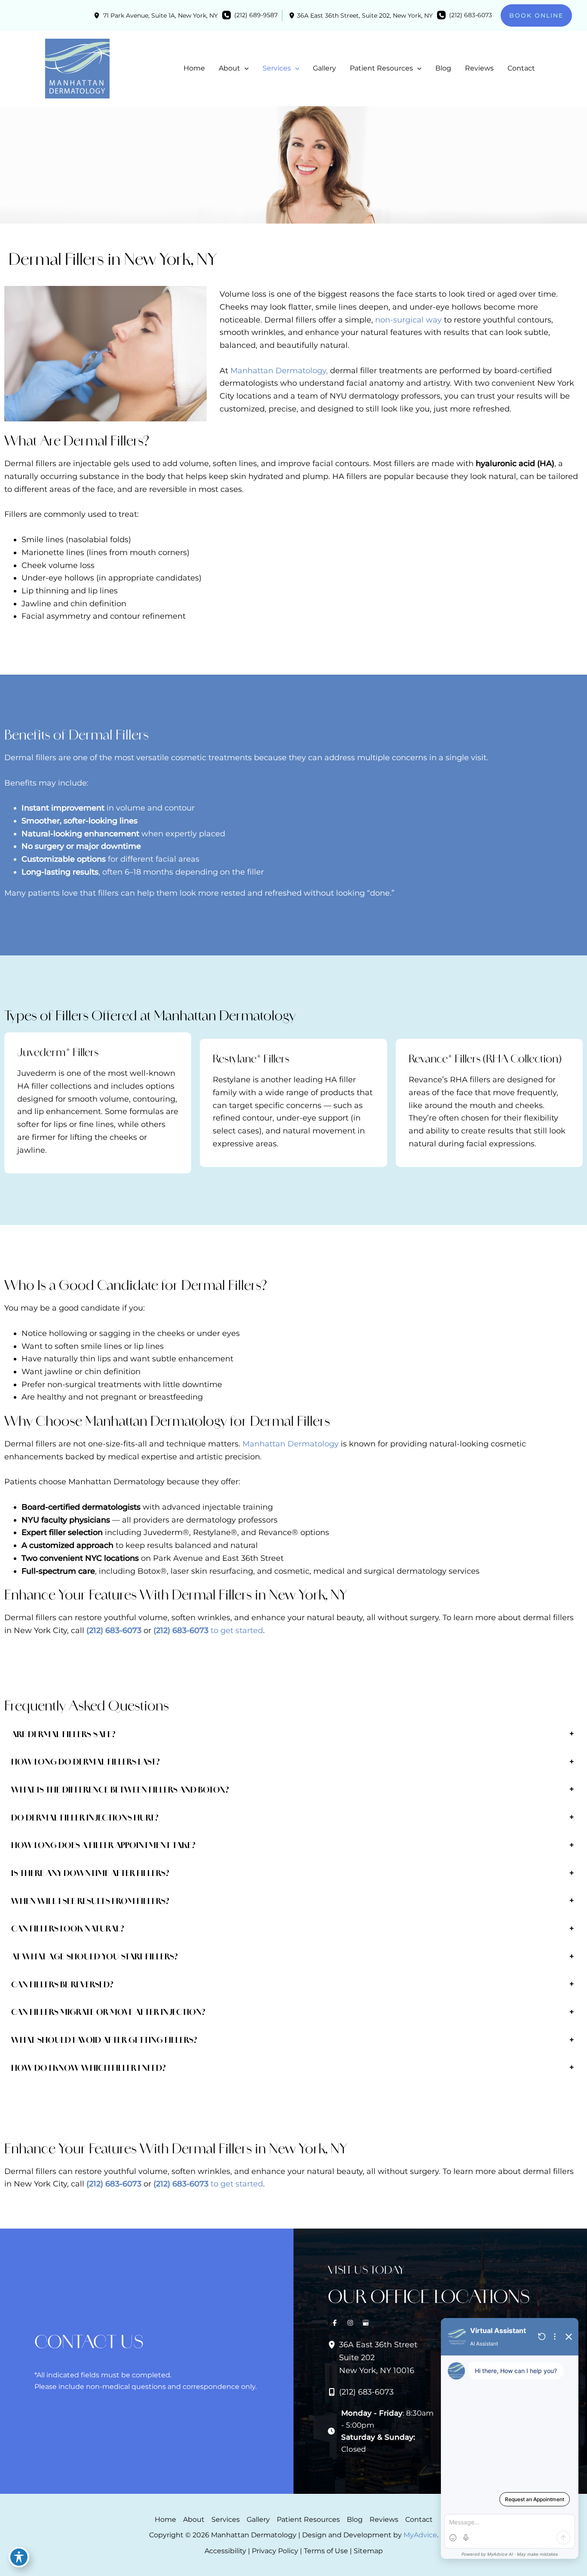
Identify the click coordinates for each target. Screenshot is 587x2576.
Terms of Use (326, 2551)
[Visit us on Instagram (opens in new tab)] (350, 2323)
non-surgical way (408, 320)
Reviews (384, 2519)
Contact (419, 2519)
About (194, 2519)
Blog (355, 2519)
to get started (237, 1630)
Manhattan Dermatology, (279, 371)
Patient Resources (308, 2519)
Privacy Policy (275, 2551)
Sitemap (368, 2551)
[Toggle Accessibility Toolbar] (19, 2557)
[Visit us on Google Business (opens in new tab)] (366, 2323)
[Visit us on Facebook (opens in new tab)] (335, 2323)
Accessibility (225, 2551)
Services (226, 2519)
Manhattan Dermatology (290, 1444)
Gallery (258, 2519)
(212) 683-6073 (114, 1630)
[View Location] (98, 15)
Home (165, 2519)
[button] (536, 15)
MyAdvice (420, 2535)
